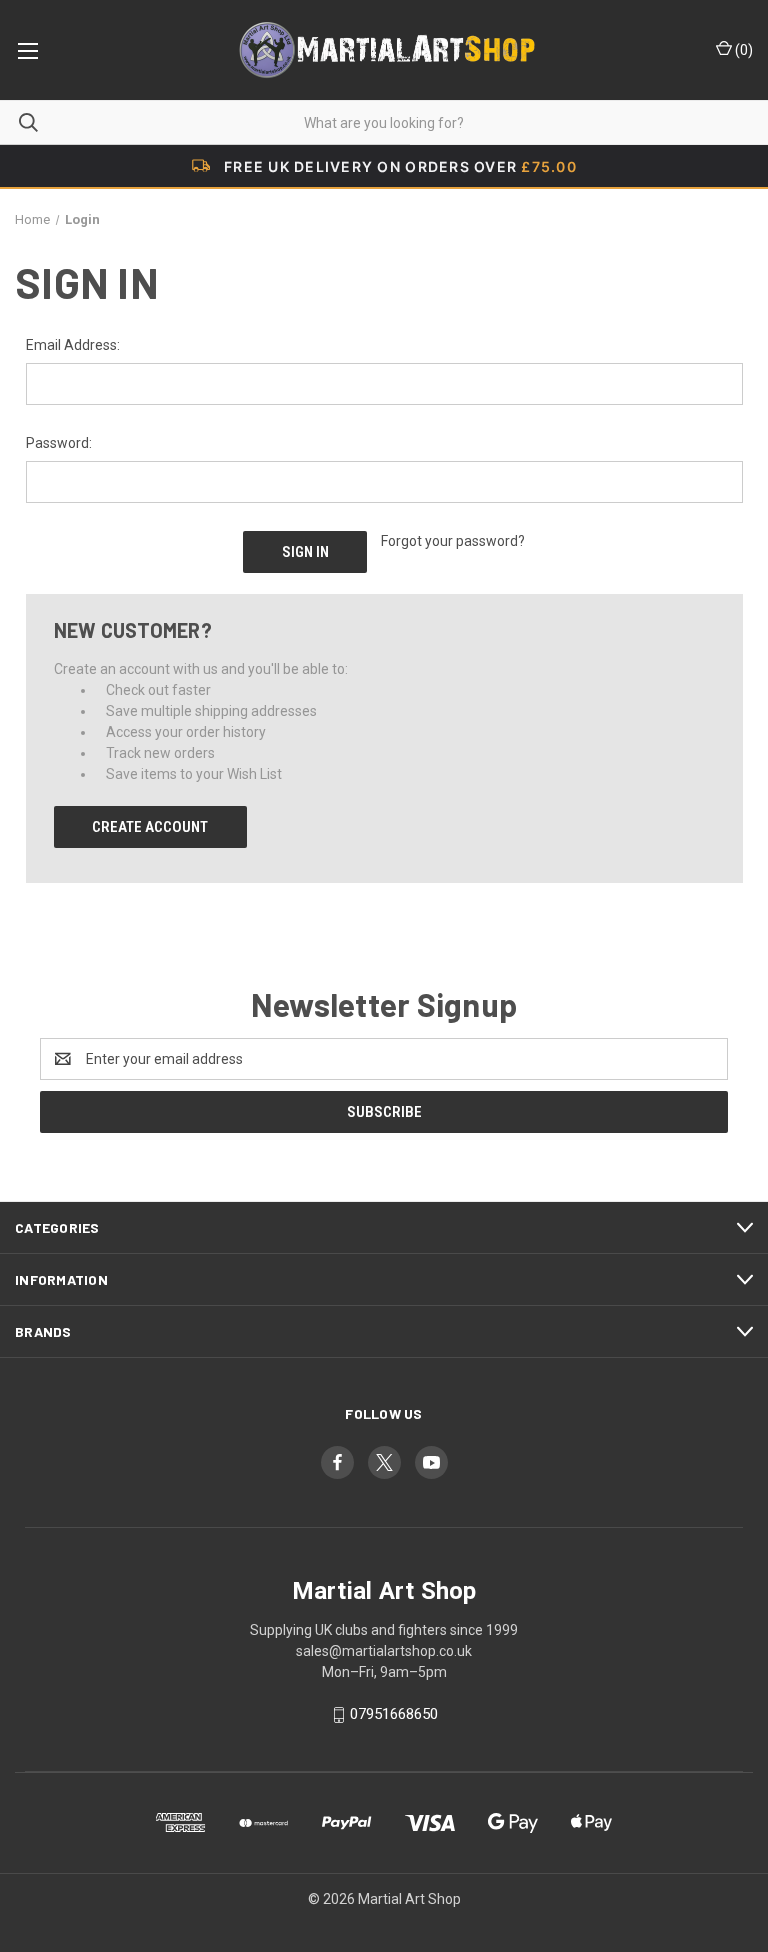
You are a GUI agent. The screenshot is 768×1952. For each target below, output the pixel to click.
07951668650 (394, 1714)
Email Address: (73, 345)
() (742, 50)
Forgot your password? (453, 541)
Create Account (150, 827)
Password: (59, 443)
